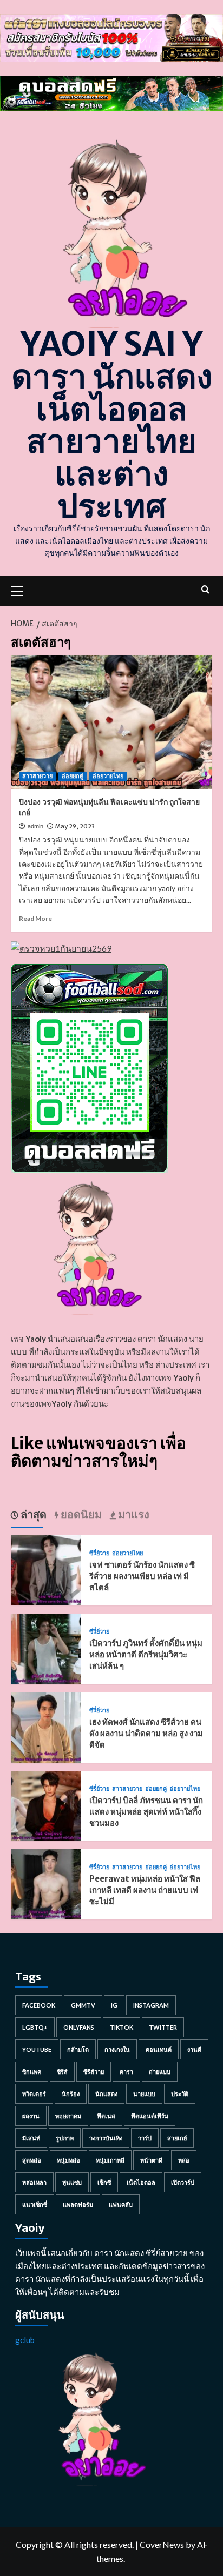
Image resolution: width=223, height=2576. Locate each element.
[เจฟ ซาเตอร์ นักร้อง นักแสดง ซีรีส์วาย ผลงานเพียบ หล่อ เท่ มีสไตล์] (46, 1569)
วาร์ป (145, 2138)
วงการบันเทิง (106, 2138)
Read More (35, 918)
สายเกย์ (177, 2138)
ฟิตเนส (106, 2116)
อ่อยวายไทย (108, 776)
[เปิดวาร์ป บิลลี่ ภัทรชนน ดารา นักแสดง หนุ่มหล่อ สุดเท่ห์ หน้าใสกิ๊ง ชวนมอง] (46, 1805)
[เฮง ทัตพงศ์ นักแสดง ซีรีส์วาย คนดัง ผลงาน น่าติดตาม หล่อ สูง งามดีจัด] (46, 1726)
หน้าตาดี (151, 2160)
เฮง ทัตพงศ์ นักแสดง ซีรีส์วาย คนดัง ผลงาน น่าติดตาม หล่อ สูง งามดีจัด (146, 1733)
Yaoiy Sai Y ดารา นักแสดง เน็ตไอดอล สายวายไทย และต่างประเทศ (112, 425)
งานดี (194, 2049)
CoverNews (162, 2544)
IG (114, 2005)
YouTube (37, 2049)
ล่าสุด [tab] (32, 1514)
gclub (25, 2340)
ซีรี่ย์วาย (99, 1553)
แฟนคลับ (121, 2204)
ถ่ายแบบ (160, 2072)
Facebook (39, 2005)
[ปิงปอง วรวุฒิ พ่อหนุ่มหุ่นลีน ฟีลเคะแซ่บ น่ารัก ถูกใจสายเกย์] (111, 722)
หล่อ (184, 2160)
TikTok (122, 2027)
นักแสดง (106, 2094)
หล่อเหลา (34, 2182)
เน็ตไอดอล (141, 2182)
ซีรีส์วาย (94, 2072)
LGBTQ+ (35, 2027)
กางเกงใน (117, 2049)
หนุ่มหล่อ (68, 2160)
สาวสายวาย (37, 776)
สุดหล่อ (32, 2160)
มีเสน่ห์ (31, 2138)
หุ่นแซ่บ (72, 2182)
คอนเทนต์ (159, 2049)
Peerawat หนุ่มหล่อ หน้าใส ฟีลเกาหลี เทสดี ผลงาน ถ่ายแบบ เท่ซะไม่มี (145, 1890)
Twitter (163, 2027)
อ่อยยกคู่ (73, 776)
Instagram (151, 2005)
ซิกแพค (32, 2072)
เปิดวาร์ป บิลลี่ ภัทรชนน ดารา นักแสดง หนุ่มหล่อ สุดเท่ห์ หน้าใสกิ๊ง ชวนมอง (146, 1812)
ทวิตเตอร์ (34, 2094)
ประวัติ (180, 2094)
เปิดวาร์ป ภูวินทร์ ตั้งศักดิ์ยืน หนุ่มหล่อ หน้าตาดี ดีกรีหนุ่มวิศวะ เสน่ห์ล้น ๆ (146, 1654)
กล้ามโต (78, 2049)
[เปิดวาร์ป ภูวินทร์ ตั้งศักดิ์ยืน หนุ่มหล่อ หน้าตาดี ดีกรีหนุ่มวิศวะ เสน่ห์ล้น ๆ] (46, 1648)
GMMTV (83, 2005)
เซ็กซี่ (104, 2182)
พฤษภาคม (68, 2116)
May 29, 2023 (75, 826)
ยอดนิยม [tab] (80, 1514)
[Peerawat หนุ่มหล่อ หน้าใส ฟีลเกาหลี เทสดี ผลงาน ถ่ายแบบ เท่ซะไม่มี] (46, 1883)
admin (35, 826)
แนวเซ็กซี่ (35, 2204)
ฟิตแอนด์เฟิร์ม (150, 2116)
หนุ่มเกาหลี (110, 2160)
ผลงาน (31, 2116)
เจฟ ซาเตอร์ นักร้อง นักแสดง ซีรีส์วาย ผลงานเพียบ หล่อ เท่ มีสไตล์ (142, 1576)
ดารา (126, 2072)
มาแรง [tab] (133, 1514)
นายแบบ (144, 2094)
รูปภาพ (65, 2138)
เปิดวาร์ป (183, 2182)
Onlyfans (79, 2027)
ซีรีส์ (62, 2072)
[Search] (205, 589)
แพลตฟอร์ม (78, 2204)
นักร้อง (71, 2094)
